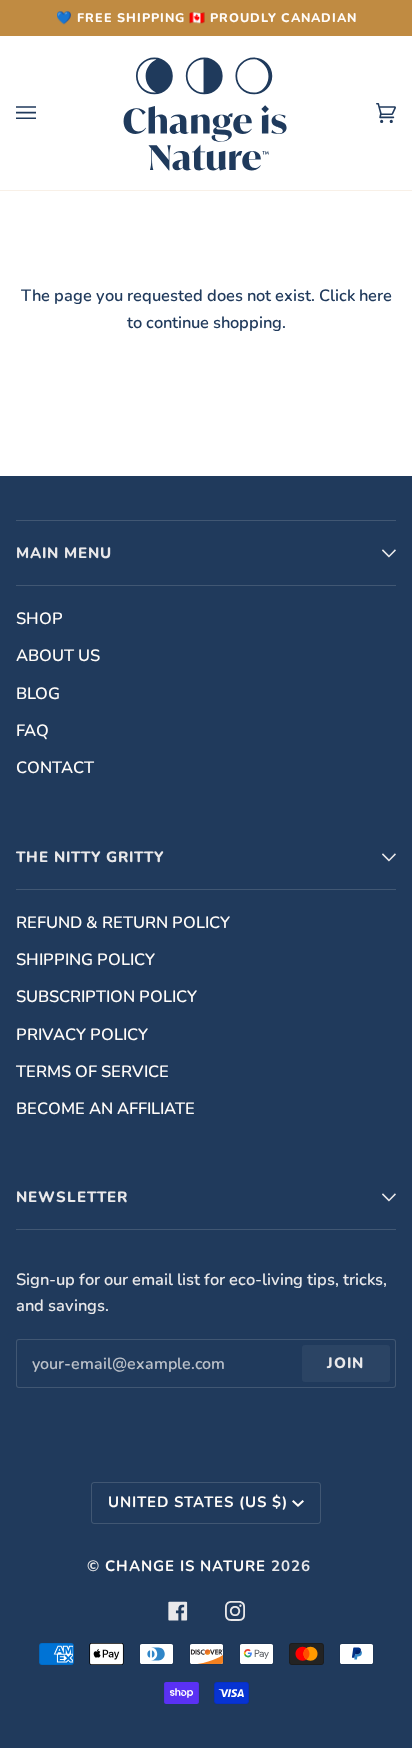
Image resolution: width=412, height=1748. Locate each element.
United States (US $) (198, 1502)
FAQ (32, 730)
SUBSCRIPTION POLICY (106, 996)
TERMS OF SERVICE (92, 1071)
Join (345, 1363)
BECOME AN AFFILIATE (105, 1108)
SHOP (39, 618)
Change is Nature (185, 1566)
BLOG (38, 693)
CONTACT (55, 767)
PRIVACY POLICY (82, 1034)
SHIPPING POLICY (85, 959)
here (375, 295)
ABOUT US (58, 655)
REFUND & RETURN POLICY (123, 922)
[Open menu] (46, 113)
